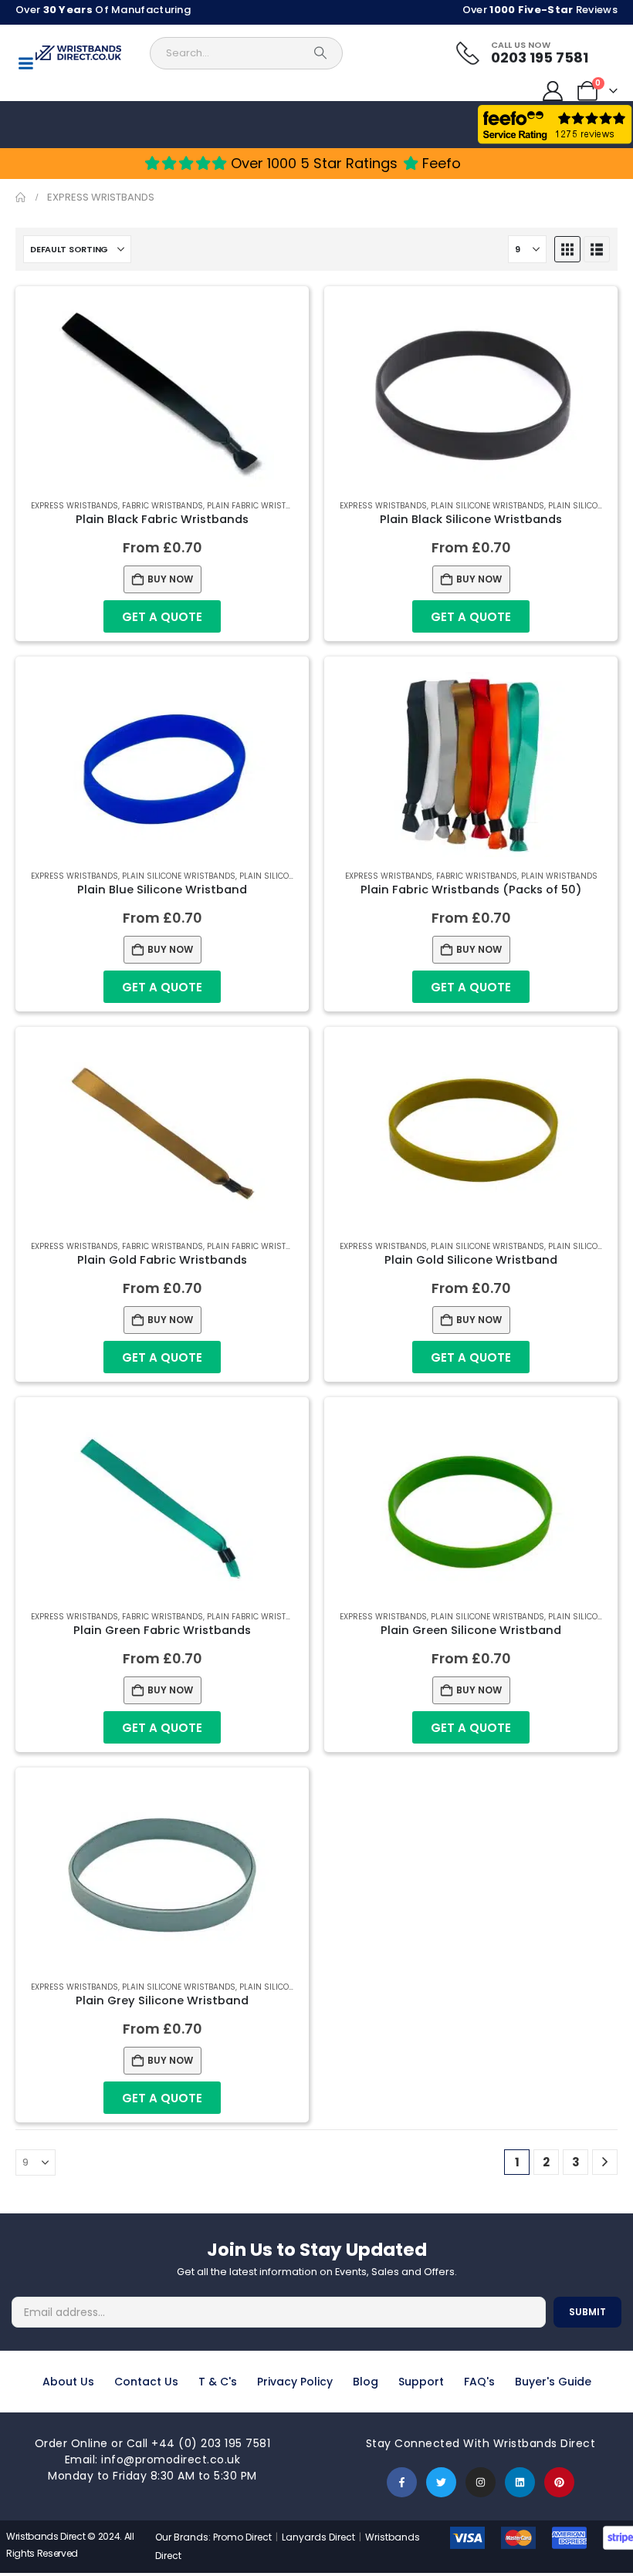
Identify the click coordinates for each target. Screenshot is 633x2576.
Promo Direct (242, 2537)
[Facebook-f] (402, 2482)
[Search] (320, 53)
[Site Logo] (78, 53)
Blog (366, 2382)
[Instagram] (481, 2482)
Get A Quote (162, 617)
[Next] (605, 2162)
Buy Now (170, 579)
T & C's (218, 2382)
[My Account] (553, 91)
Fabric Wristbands (162, 506)
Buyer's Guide (553, 2382)
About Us (68, 2382)
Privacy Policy (295, 2382)
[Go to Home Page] (20, 198)
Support (421, 2382)
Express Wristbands (74, 506)
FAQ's (479, 2382)
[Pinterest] (559, 2482)
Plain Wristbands (559, 876)
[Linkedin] (520, 2482)
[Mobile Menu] (25, 63)
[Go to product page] (162, 394)
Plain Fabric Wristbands (260, 506)
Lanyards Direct (320, 2537)
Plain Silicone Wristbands (487, 506)
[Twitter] (441, 2482)
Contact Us (146, 2382)
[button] (567, 249)
